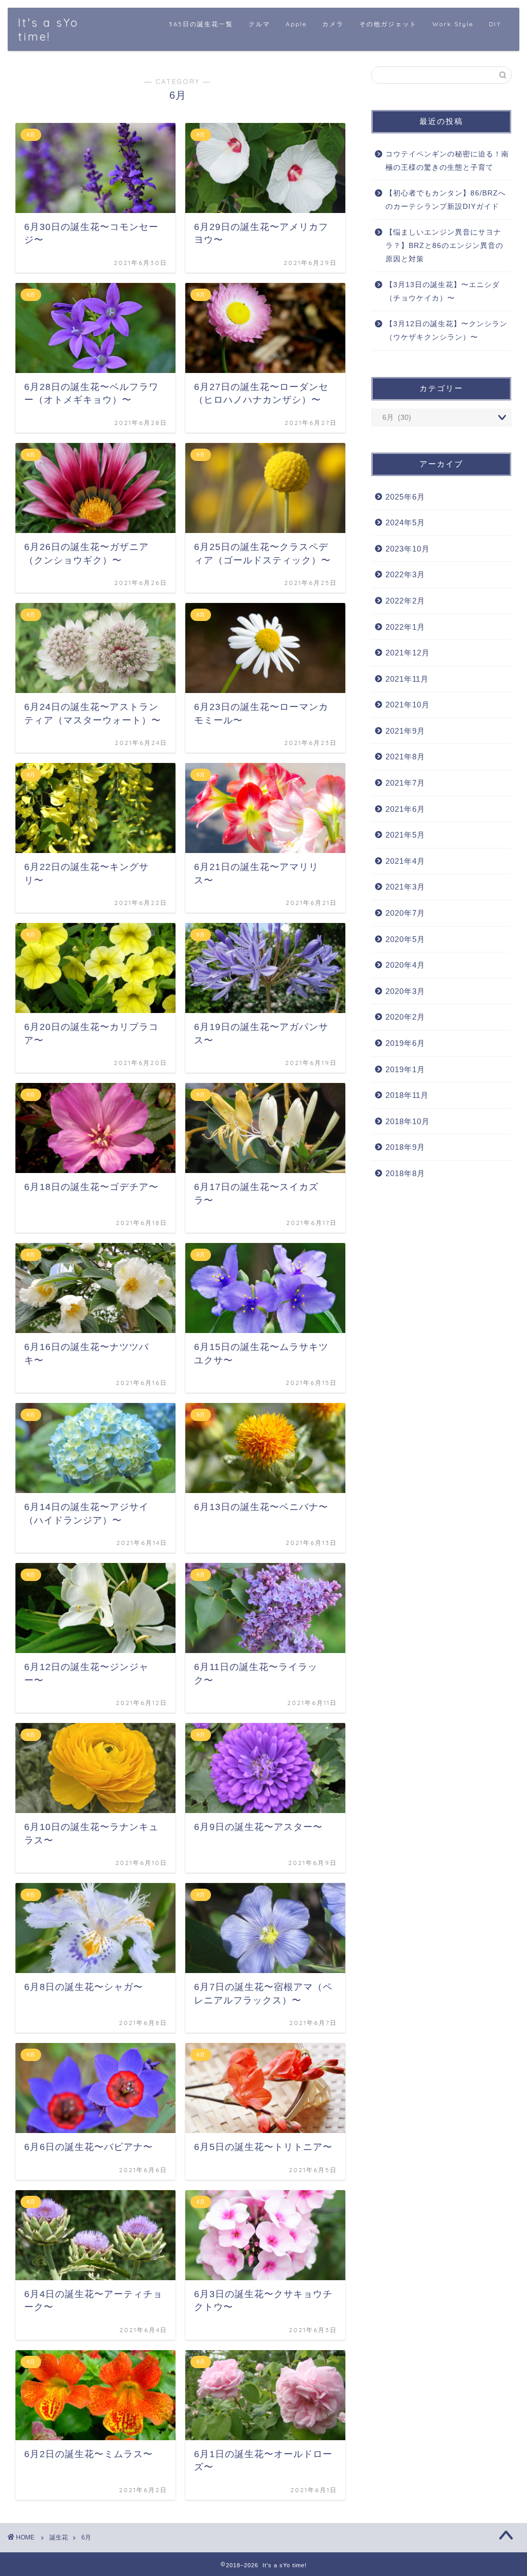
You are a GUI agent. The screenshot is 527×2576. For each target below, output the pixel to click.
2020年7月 (405, 913)
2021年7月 (405, 783)
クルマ (259, 24)
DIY (495, 24)
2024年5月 (405, 522)
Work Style (453, 24)
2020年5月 (405, 939)
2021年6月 (405, 809)
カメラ (333, 24)
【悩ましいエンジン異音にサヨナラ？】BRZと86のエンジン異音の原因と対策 (444, 245)
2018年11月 (407, 1095)
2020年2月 (405, 1017)
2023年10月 (408, 549)
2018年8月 (405, 1173)
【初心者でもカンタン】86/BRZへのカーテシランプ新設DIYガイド (446, 200)
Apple (296, 24)
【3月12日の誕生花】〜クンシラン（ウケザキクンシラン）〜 (446, 331)
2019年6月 (405, 1043)
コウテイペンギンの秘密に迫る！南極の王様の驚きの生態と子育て (447, 161)
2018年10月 (408, 1121)
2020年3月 (405, 991)
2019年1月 (405, 1069)
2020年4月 (405, 965)
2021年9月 (405, 731)
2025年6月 (405, 497)
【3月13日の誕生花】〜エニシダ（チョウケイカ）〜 (443, 291)
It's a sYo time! (48, 29)
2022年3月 (405, 574)
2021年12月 (408, 653)
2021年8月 (405, 757)
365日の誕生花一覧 (201, 24)
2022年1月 (405, 627)
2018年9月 (405, 1147)
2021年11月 (407, 679)
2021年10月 (408, 705)
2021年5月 (405, 835)
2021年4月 (405, 861)
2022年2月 (405, 601)
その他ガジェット (388, 24)
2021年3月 (405, 887)
